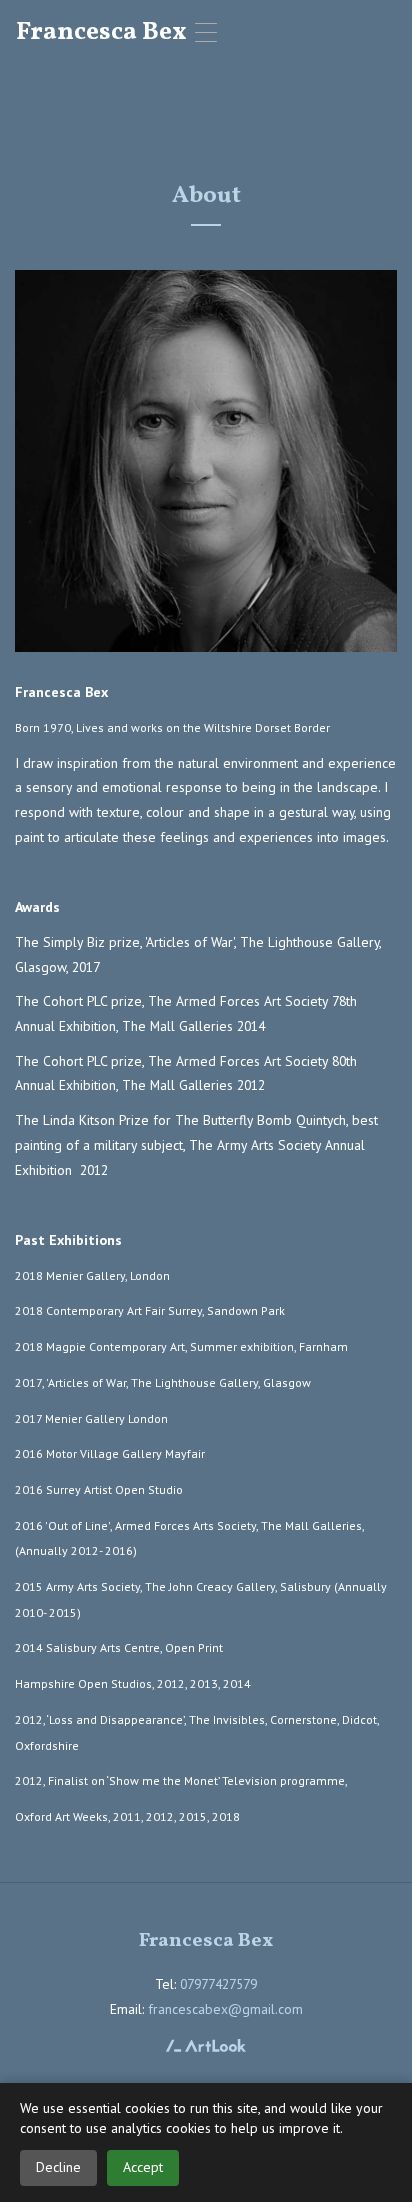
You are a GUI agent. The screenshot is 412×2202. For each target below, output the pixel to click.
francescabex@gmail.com (225, 2009)
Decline (58, 2167)
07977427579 (218, 1984)
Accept (143, 2167)
